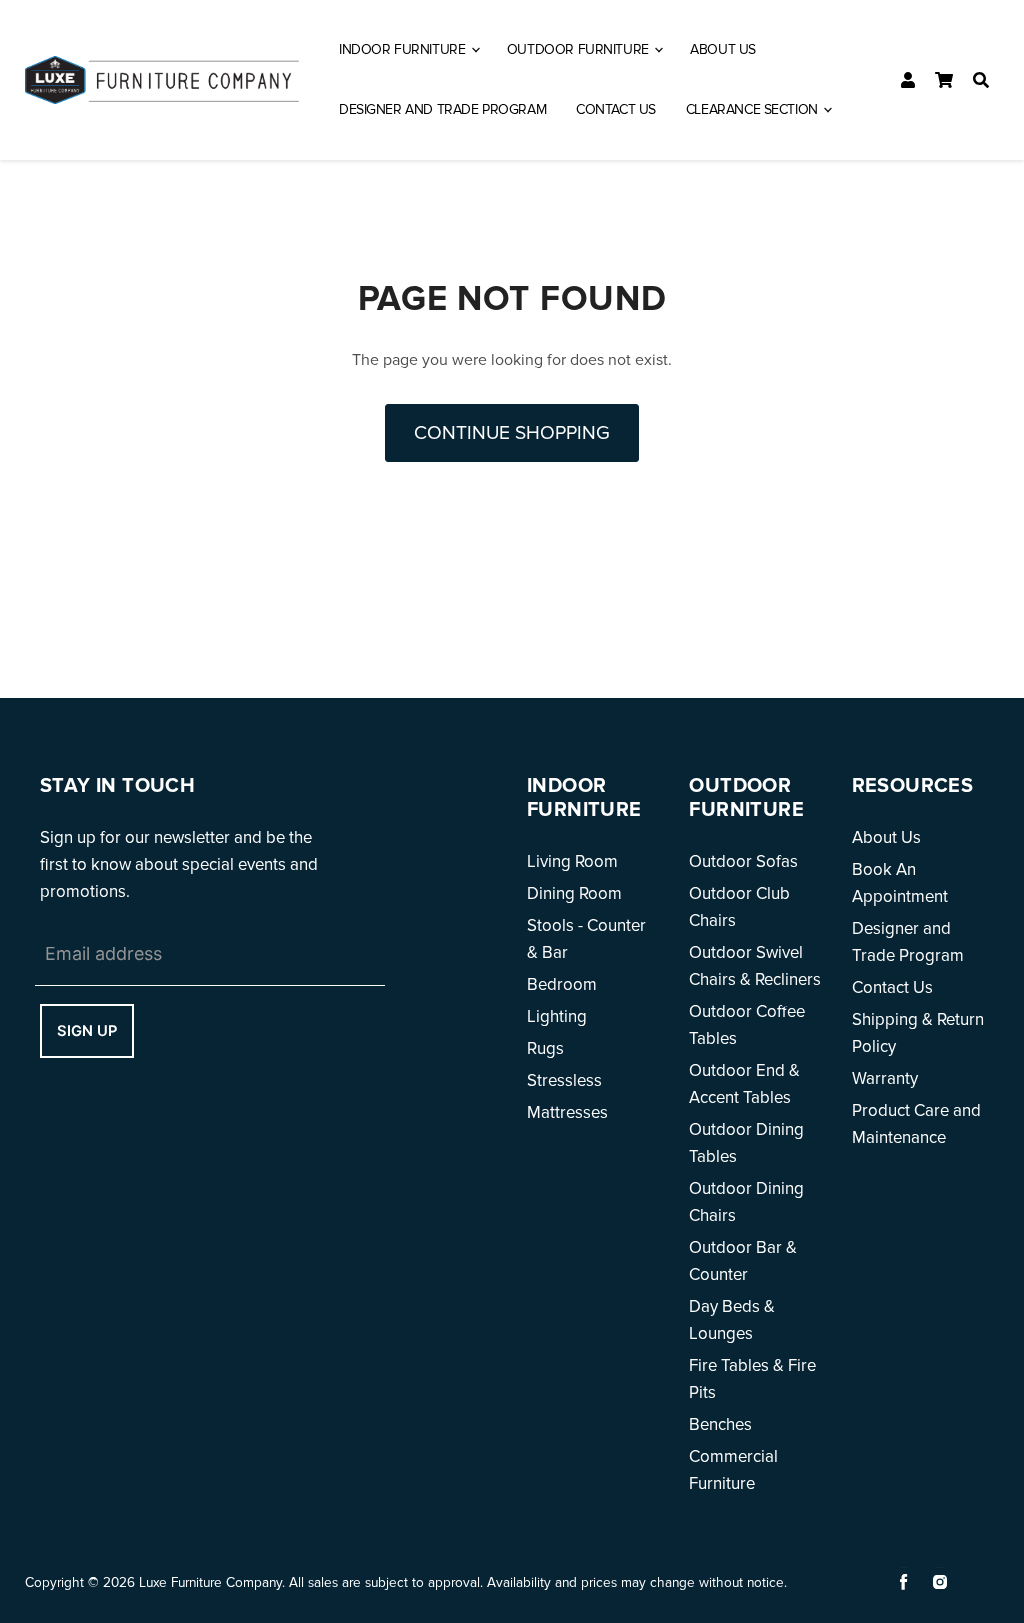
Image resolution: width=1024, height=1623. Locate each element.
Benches (720, 1424)
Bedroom (562, 984)
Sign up (87, 1031)
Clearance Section (753, 109)
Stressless (564, 1080)
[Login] (908, 80)
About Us (723, 49)
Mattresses (567, 1112)
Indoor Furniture (404, 49)
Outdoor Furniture (579, 49)
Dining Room (574, 893)
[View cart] (944, 80)
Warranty (885, 1078)
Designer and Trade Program (442, 109)
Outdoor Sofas (743, 861)
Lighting (557, 1016)
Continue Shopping (512, 433)
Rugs (545, 1048)
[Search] (981, 80)
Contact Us (616, 109)
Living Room (572, 861)
